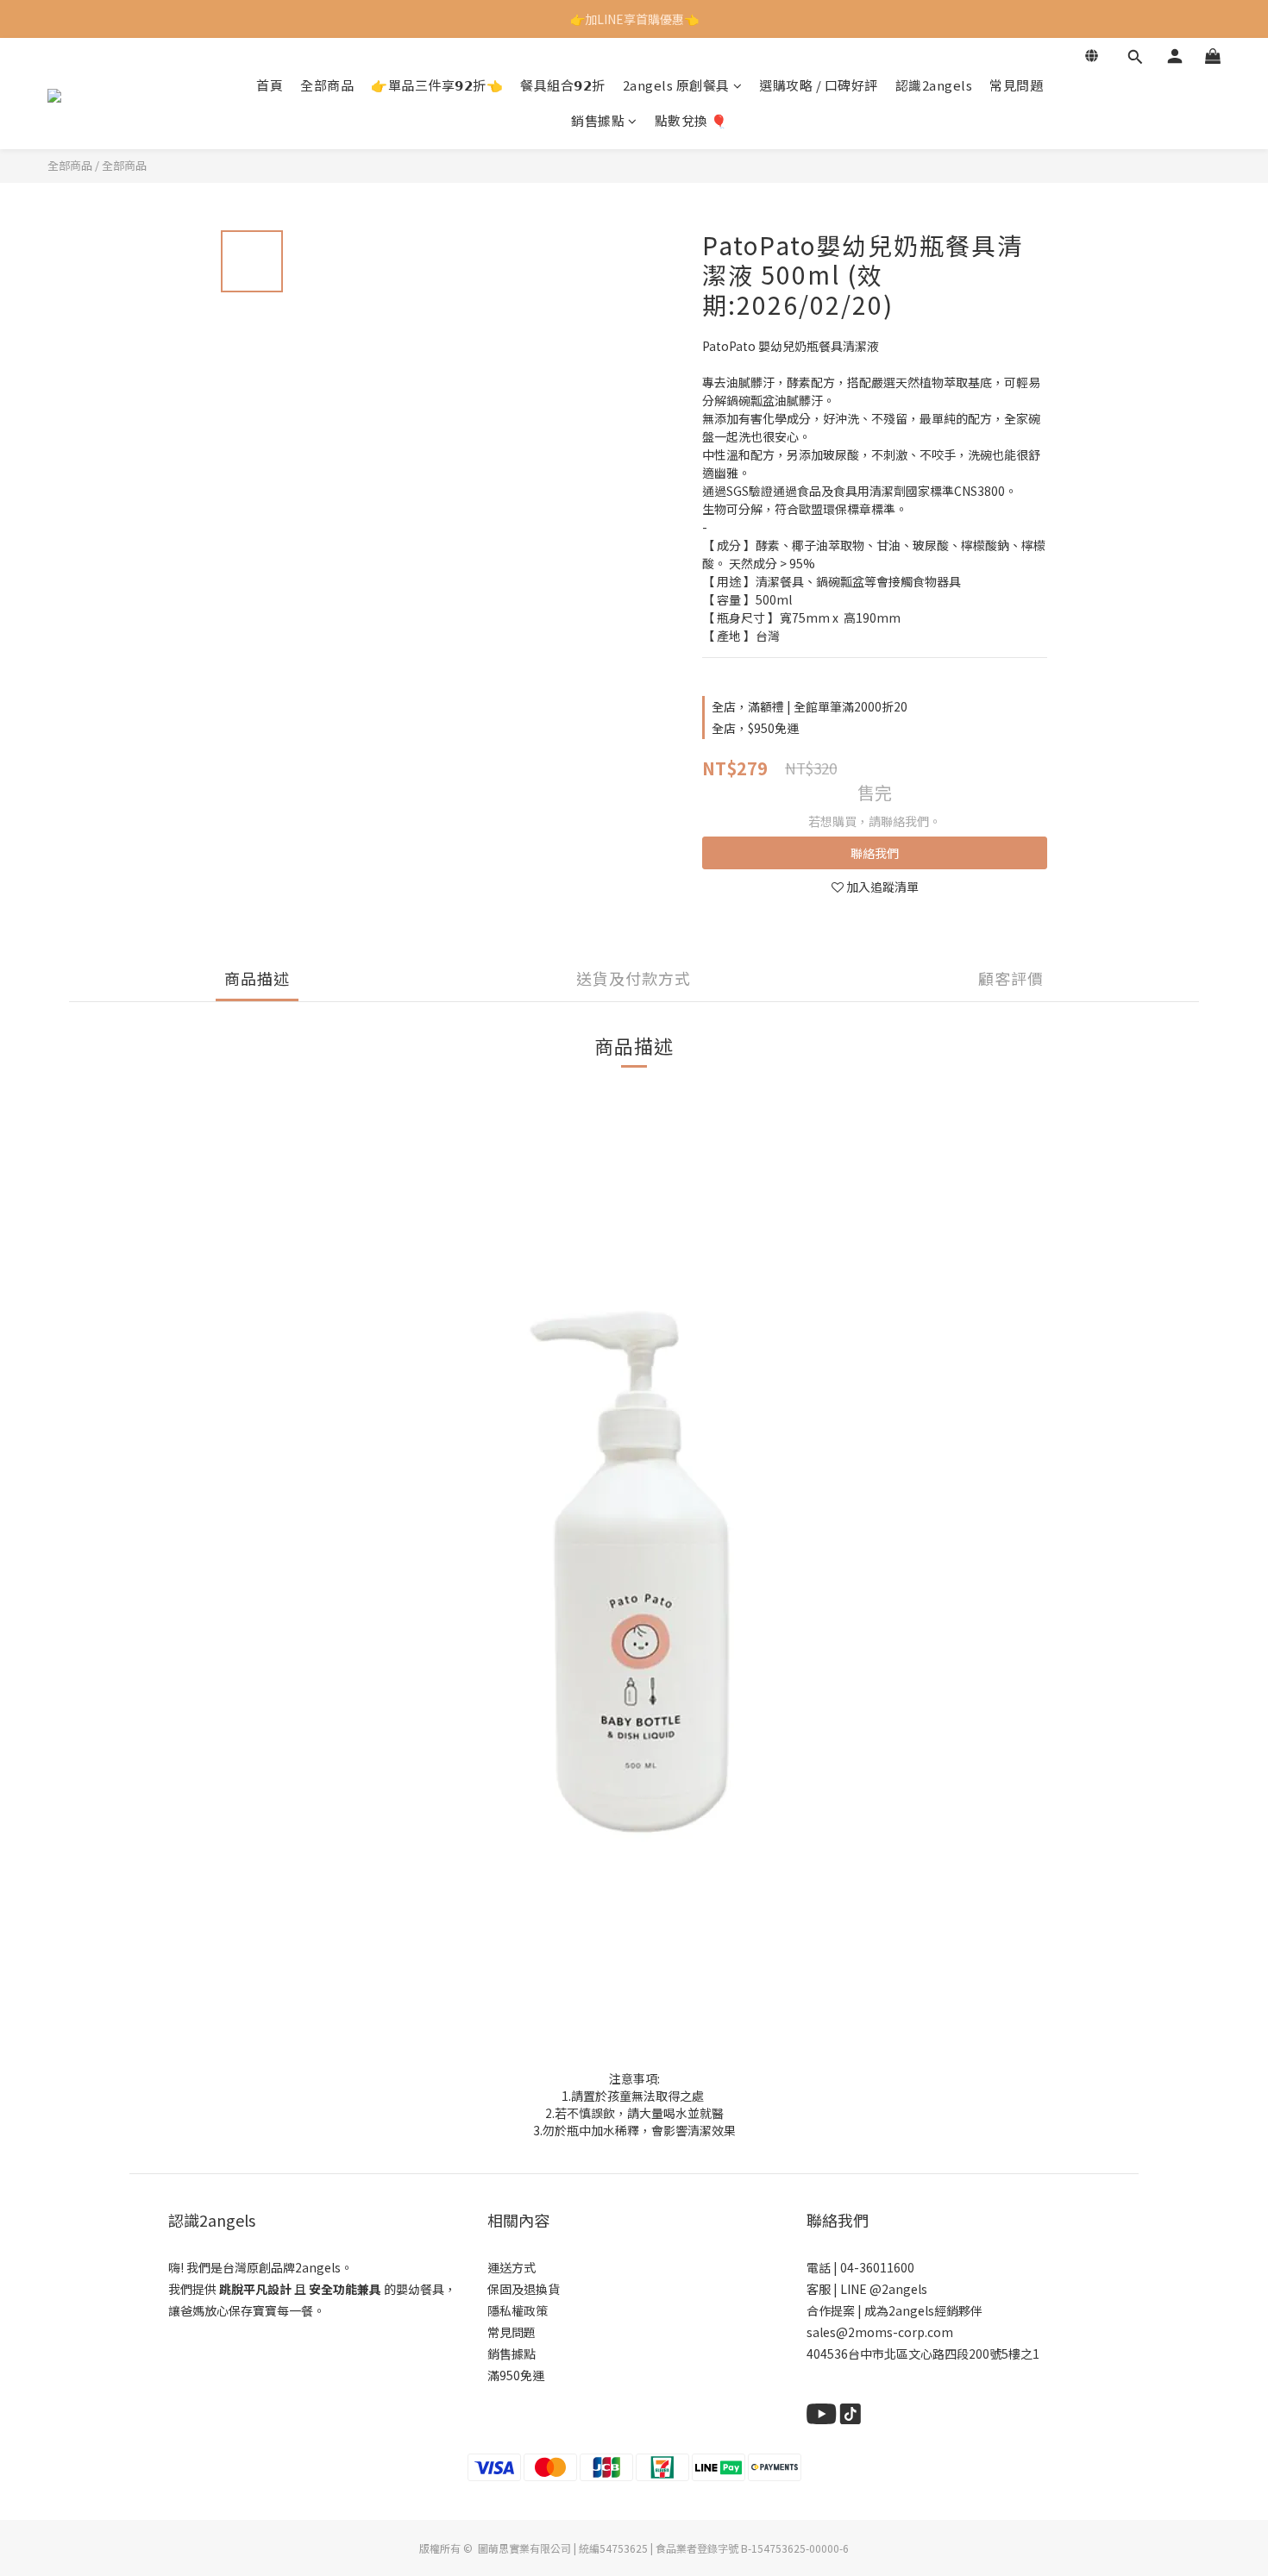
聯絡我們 (875, 853)
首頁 (270, 85)
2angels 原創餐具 (676, 85)
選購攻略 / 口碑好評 (819, 85)
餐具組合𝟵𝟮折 (563, 85)
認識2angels (934, 85)
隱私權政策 (518, 2310)
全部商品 (327, 85)
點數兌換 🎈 (691, 121)
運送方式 (512, 2267)
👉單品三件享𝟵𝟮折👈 (437, 85)
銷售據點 (598, 121)
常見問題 (1016, 85)
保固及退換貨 (524, 2289)
